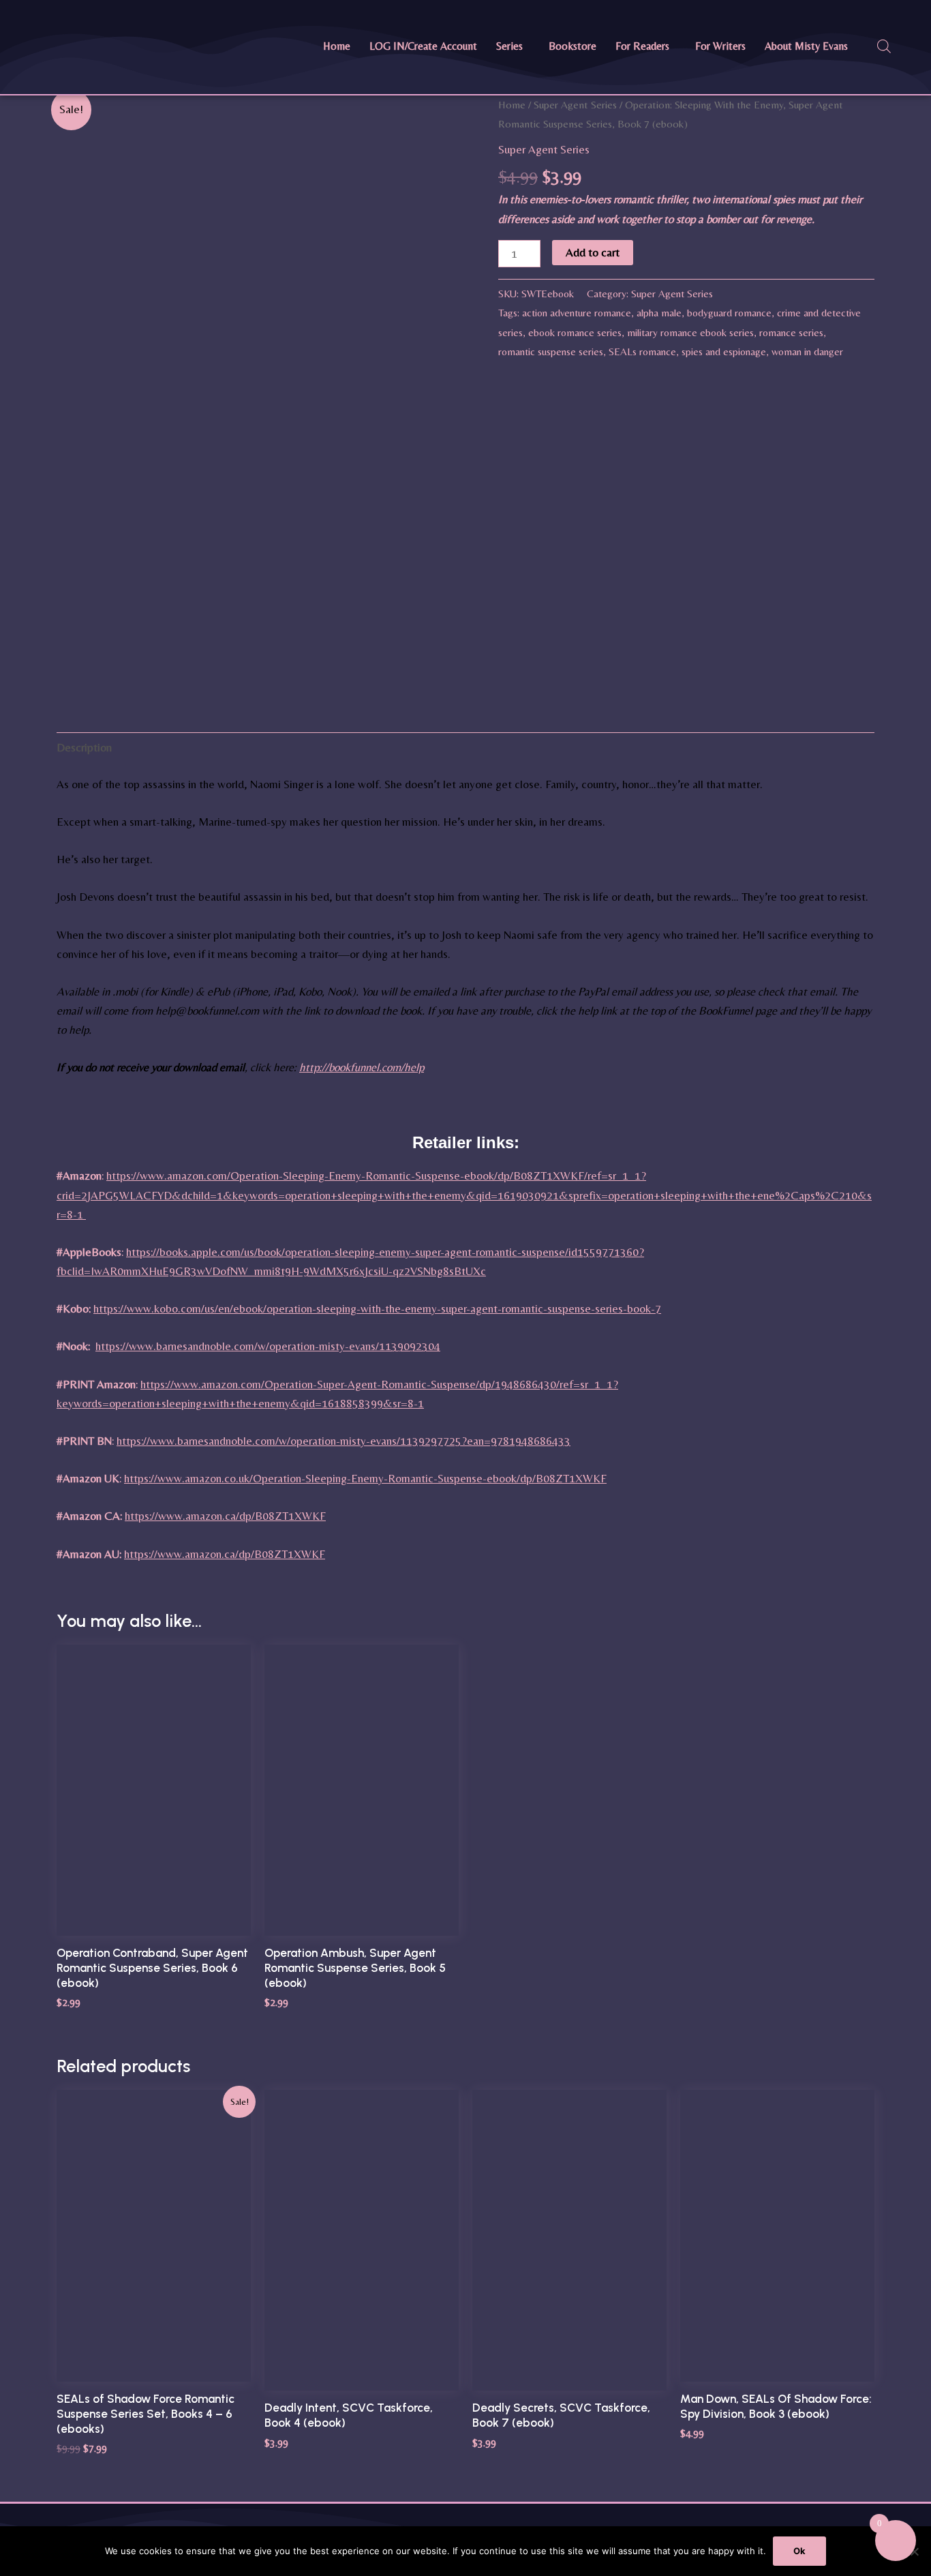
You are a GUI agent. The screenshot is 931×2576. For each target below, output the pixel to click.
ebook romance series (575, 332)
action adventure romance (577, 313)
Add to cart (593, 252)
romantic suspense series (551, 351)
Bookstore (573, 46)
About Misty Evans (806, 46)
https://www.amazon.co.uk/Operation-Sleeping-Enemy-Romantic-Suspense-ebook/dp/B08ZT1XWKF (365, 1478)
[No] (914, 2551)
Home (337, 46)
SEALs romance (642, 351)
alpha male (659, 313)
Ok (799, 2551)
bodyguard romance (729, 313)
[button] (513, 46)
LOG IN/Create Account (423, 46)
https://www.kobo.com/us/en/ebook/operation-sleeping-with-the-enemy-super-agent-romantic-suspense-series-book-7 (377, 1308)
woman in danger (807, 351)
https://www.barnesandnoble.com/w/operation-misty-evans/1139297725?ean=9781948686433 (344, 1441)
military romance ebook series (690, 332)
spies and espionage (724, 351)
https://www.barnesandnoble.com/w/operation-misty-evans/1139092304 (268, 1346)
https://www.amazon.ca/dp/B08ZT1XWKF (225, 1516)
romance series (791, 332)
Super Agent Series (575, 105)
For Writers (720, 46)
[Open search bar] (884, 46)
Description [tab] (84, 747)
